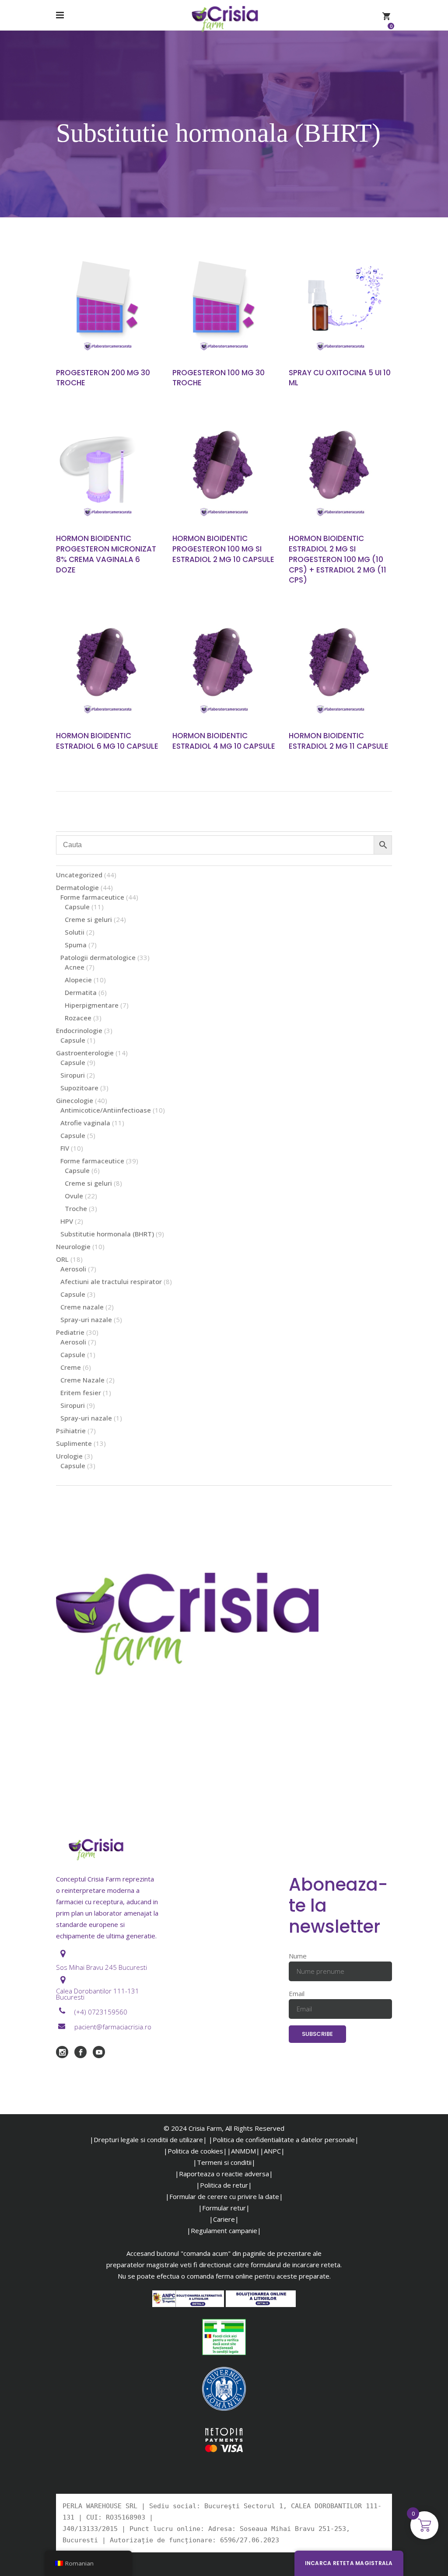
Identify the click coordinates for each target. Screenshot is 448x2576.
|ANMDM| (243, 2151)
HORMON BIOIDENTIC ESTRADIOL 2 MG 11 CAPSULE (339, 741)
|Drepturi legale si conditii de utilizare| (148, 2140)
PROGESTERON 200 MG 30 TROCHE (103, 378)
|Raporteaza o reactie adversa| (224, 2174)
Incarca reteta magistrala (349, 2563)
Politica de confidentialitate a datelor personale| (286, 2140)
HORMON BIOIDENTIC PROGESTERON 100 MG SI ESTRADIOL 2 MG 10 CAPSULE (223, 549)
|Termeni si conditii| (224, 2162)
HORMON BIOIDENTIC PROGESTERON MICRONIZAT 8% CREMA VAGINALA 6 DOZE (106, 554)
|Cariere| (224, 2219)
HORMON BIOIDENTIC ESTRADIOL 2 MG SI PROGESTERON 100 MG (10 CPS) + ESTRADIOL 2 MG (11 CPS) (338, 559)
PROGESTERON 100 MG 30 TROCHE (219, 378)
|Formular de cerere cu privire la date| (224, 2196)
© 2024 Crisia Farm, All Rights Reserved (224, 2128)
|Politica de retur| (224, 2185)
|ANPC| (272, 2151)
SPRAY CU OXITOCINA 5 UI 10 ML (340, 378)
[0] (386, 15)
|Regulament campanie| (224, 2230)
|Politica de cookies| (195, 2151)
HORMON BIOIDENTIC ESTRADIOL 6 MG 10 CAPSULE (107, 741)
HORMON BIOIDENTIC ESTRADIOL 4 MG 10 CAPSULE (224, 741)
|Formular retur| (224, 2208)
